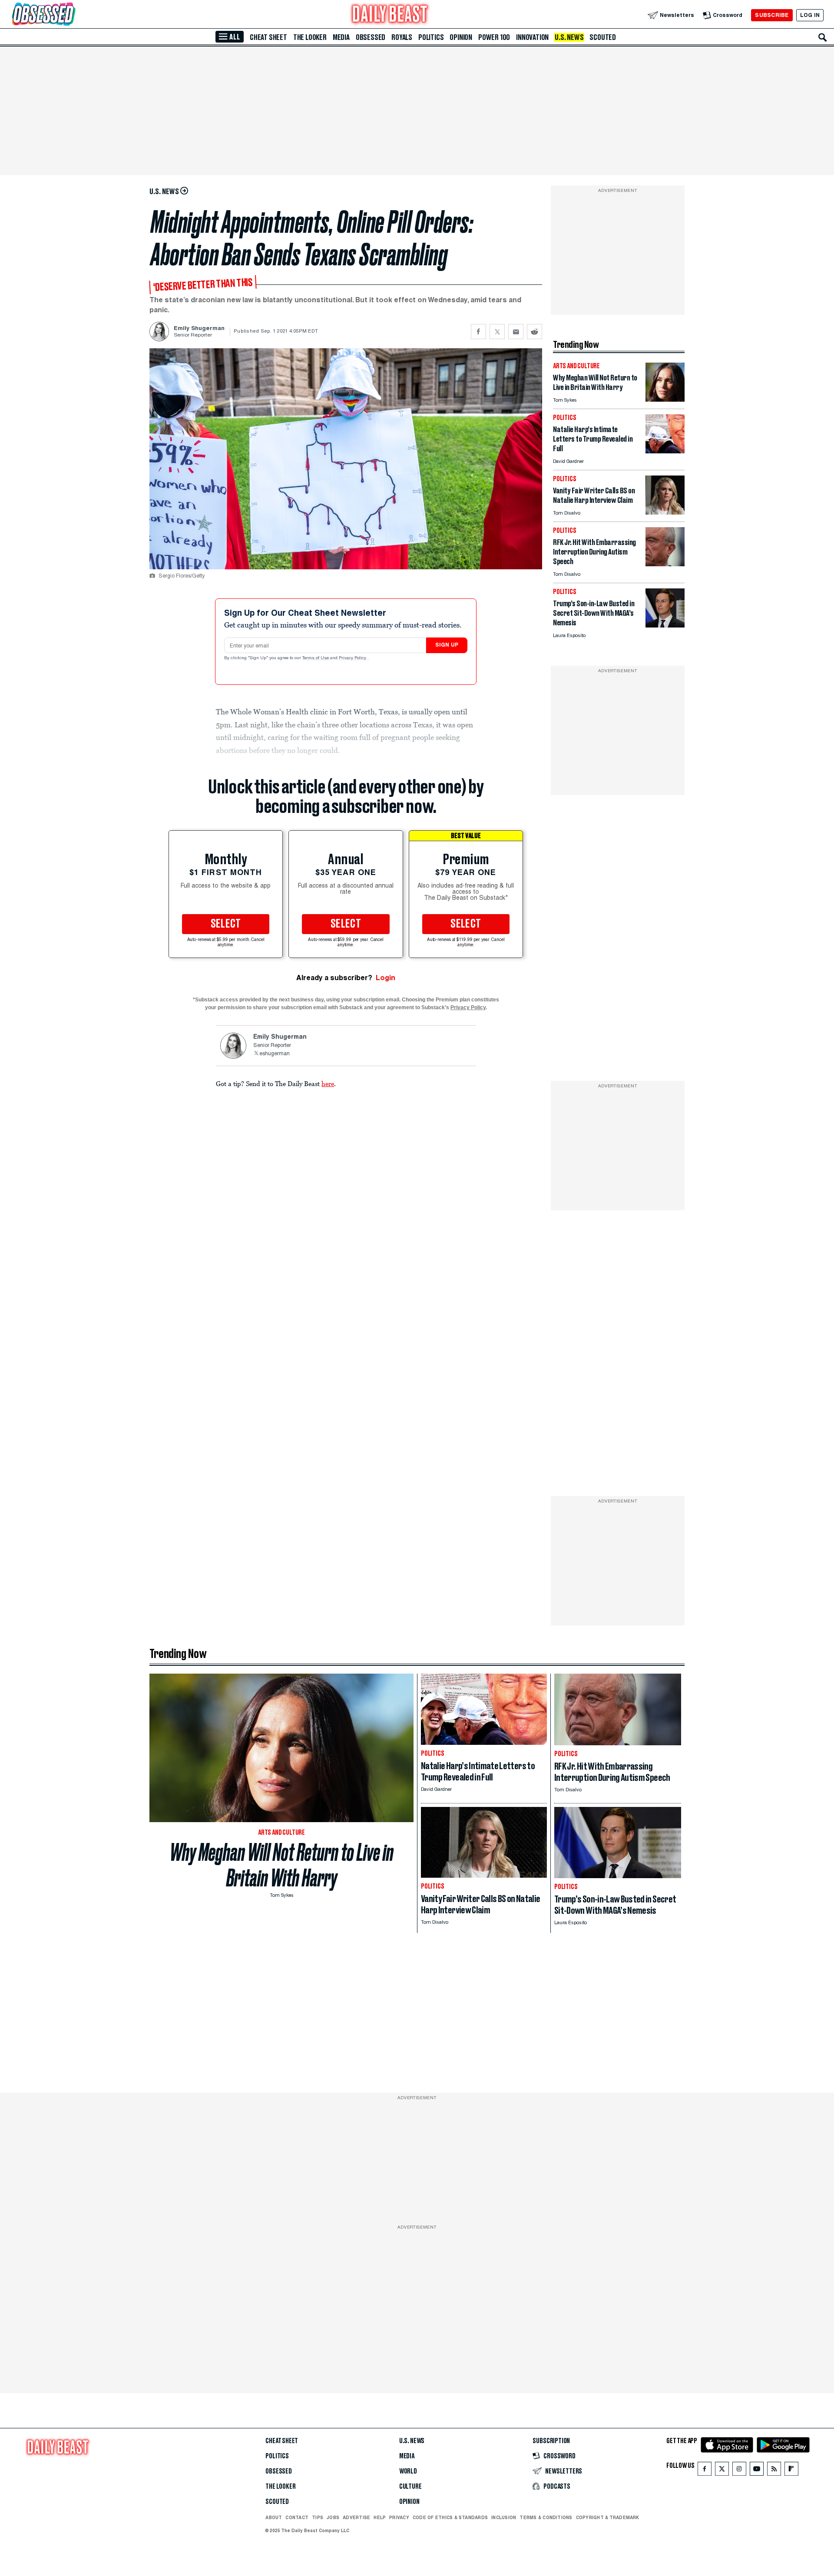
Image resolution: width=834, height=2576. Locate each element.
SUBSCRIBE (772, 15)
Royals (402, 37)
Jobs (333, 2517)
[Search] (823, 37)
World (408, 2471)
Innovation (532, 37)
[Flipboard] (791, 2471)
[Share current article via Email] (516, 332)
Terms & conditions (546, 2517)
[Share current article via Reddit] (534, 332)
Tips (318, 2517)
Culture (410, 2487)
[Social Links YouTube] (757, 2471)
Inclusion (504, 2517)
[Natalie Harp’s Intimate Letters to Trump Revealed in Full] (665, 451)
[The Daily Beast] (390, 15)
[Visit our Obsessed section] (71, 15)
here (328, 1083)
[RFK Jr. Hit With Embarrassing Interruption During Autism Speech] (665, 564)
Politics (431, 37)
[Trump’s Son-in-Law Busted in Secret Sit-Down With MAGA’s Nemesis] (665, 625)
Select (226, 924)
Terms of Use (316, 658)
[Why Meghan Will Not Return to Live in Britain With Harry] (665, 399)
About (274, 2517)
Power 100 (494, 37)
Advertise (356, 2517)
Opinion (461, 37)
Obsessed (371, 37)
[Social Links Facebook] (705, 2471)
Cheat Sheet (268, 37)
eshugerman (275, 1054)
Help (380, 2517)
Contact (297, 2517)
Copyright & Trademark (608, 2517)
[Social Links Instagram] (739, 2471)
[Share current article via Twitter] (497, 332)
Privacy (399, 2517)
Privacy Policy (353, 658)
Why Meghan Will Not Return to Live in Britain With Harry (282, 1865)
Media (341, 37)
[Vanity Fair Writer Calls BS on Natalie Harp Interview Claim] (665, 512)
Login (386, 978)
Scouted (603, 37)
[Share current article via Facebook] (478, 332)
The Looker (310, 37)
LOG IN (810, 15)
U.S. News (569, 37)
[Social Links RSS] (774, 2471)
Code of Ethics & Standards (450, 2517)
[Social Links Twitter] (722, 2471)
